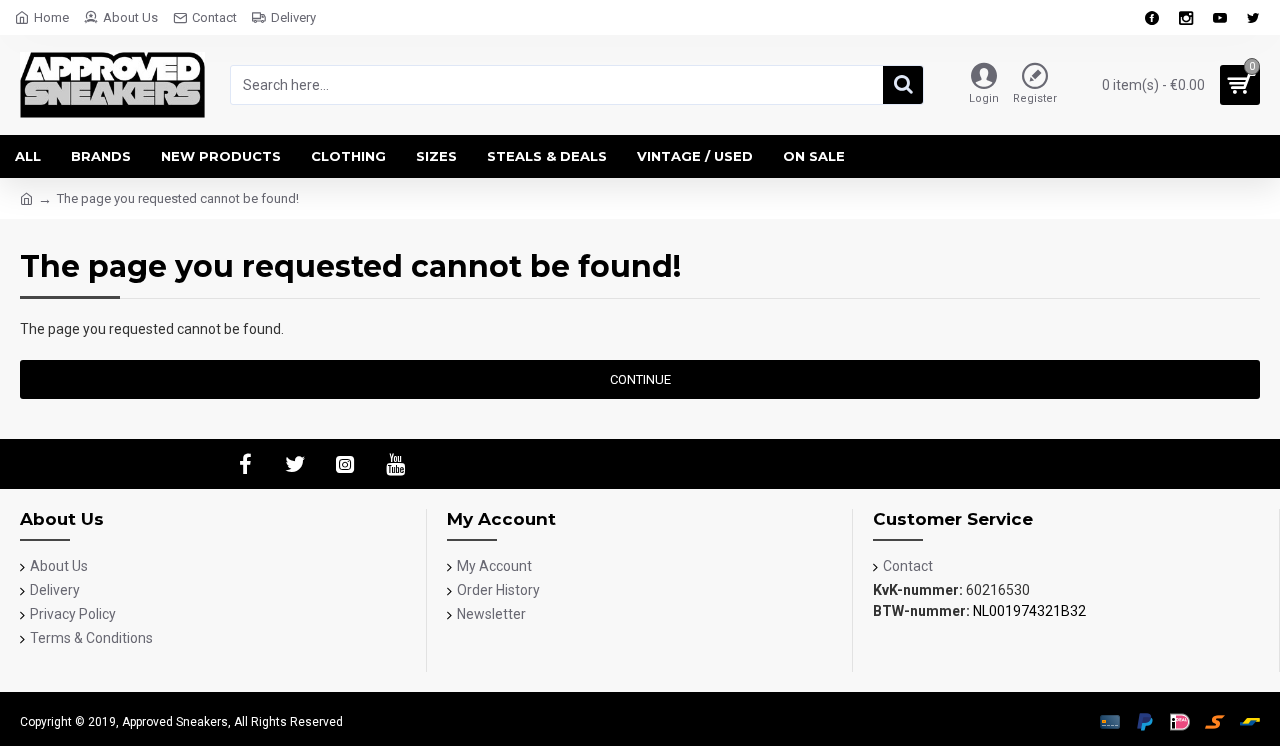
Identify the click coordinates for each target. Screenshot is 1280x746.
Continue (640, 379)
